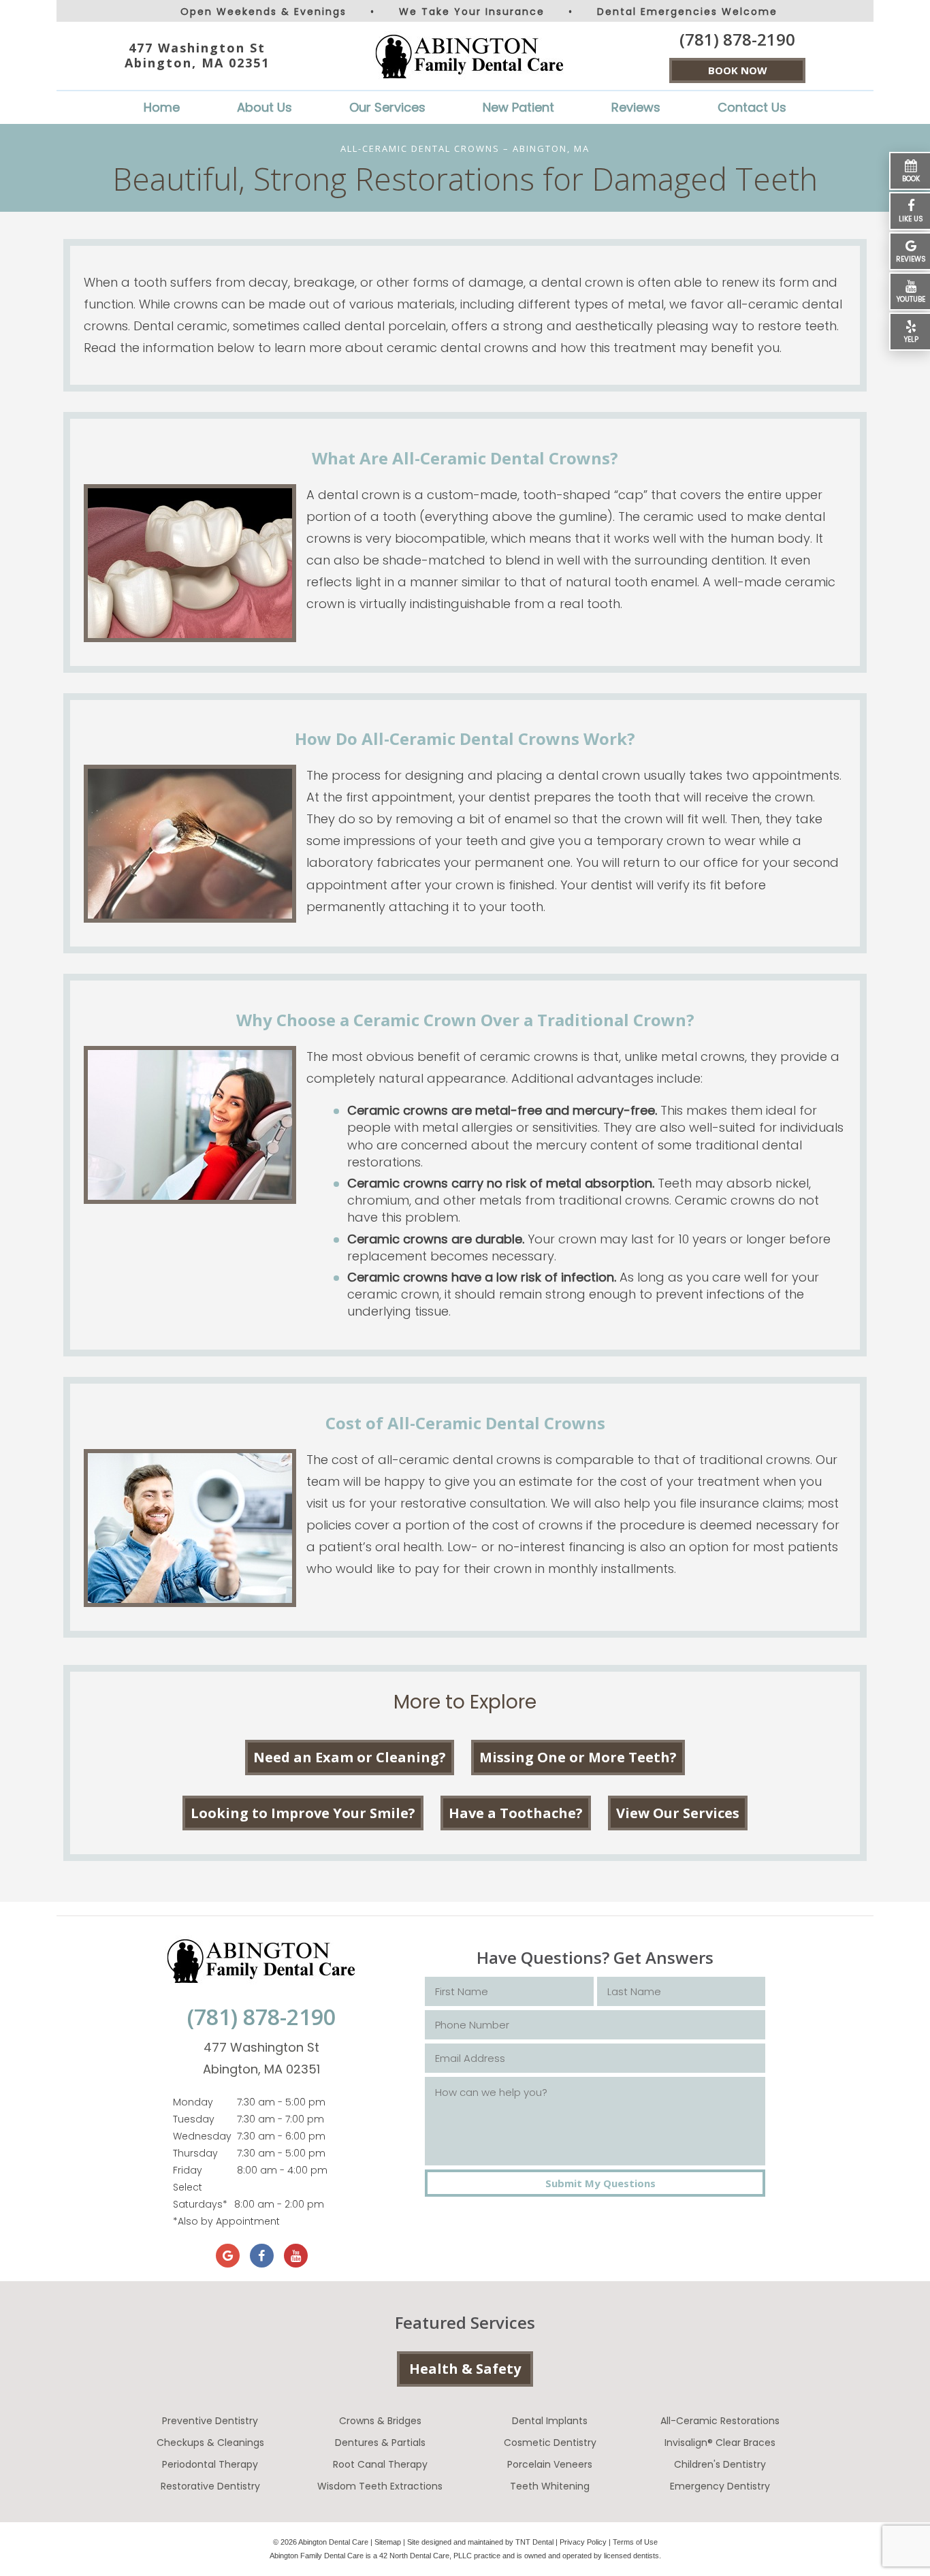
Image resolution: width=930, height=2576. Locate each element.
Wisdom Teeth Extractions (380, 2486)
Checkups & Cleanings (210, 2443)
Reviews (636, 107)
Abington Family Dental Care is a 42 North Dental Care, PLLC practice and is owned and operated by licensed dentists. (465, 2556)
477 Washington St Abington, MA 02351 (197, 55)
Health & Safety (465, 2369)
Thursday (195, 2153)
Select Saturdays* (200, 2196)
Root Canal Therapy (380, 2464)
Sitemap (388, 2542)
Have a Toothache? (516, 1813)
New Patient (518, 107)
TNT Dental (534, 2542)
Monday (193, 2102)
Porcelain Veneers (550, 2464)
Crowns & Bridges (380, 2421)
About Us (264, 107)
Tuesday (194, 2119)
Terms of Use (635, 2542)
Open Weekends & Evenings (263, 12)
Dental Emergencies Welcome (687, 12)
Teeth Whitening (550, 2486)
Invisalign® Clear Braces (720, 2443)
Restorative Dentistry (210, 2486)
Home (162, 107)
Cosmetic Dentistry (550, 2443)
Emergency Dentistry (720, 2486)
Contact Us (752, 107)
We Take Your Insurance (472, 12)
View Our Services (678, 1813)
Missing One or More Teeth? (578, 1757)
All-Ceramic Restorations (720, 2421)
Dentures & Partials (380, 2443)
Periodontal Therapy (210, 2464)
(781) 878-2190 (737, 39)
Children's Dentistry (720, 2464)
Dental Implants (550, 2421)
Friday (188, 2170)
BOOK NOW (738, 70)
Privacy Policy (583, 2542)
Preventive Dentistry (210, 2421)
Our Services (387, 107)
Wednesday (202, 2136)
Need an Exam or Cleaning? (350, 1757)
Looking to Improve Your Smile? (303, 1813)
